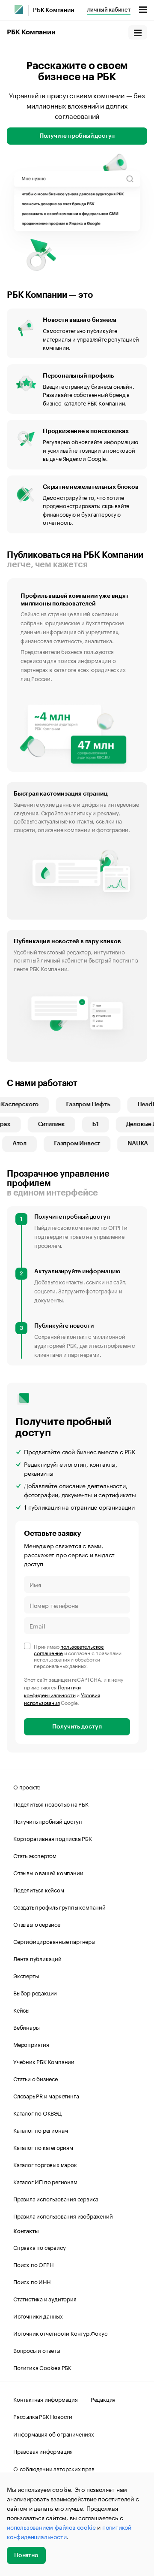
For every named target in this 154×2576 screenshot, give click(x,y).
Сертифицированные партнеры (54, 1941)
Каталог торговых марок (45, 2164)
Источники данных (38, 2316)
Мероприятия (31, 2044)
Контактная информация (46, 2399)
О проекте (27, 1786)
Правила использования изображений (63, 2216)
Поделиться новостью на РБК (51, 1804)
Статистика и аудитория (45, 2298)
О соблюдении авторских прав (54, 2468)
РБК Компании (53, 10)
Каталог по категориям (43, 2147)
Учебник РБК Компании (44, 2061)
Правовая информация (43, 2451)
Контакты (26, 2231)
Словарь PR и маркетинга (46, 2095)
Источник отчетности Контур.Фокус (60, 2333)
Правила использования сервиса (56, 2198)
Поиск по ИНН (32, 2281)
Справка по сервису (39, 2247)
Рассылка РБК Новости (43, 2416)
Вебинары (26, 2027)
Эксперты (26, 1975)
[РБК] (19, 9)
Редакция (103, 2399)
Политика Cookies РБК (42, 2367)
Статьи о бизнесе (36, 2078)
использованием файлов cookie (51, 2527)
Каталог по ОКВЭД (37, 2113)
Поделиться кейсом (39, 1889)
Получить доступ (77, 1727)
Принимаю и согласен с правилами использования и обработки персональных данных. (77, 1656)
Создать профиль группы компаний (59, 1907)
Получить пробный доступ (47, 1821)
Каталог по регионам (41, 2130)
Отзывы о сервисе (37, 1924)
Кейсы (21, 2010)
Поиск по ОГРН (33, 2264)
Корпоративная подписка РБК (53, 1838)
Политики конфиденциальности (52, 1691)
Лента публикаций (37, 1958)
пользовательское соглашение (69, 1649)
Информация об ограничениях (54, 2434)
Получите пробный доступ (77, 136)
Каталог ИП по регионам (45, 2181)
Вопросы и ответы (37, 2350)
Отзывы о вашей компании (48, 1872)
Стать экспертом (35, 1855)
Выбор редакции (35, 1992)
